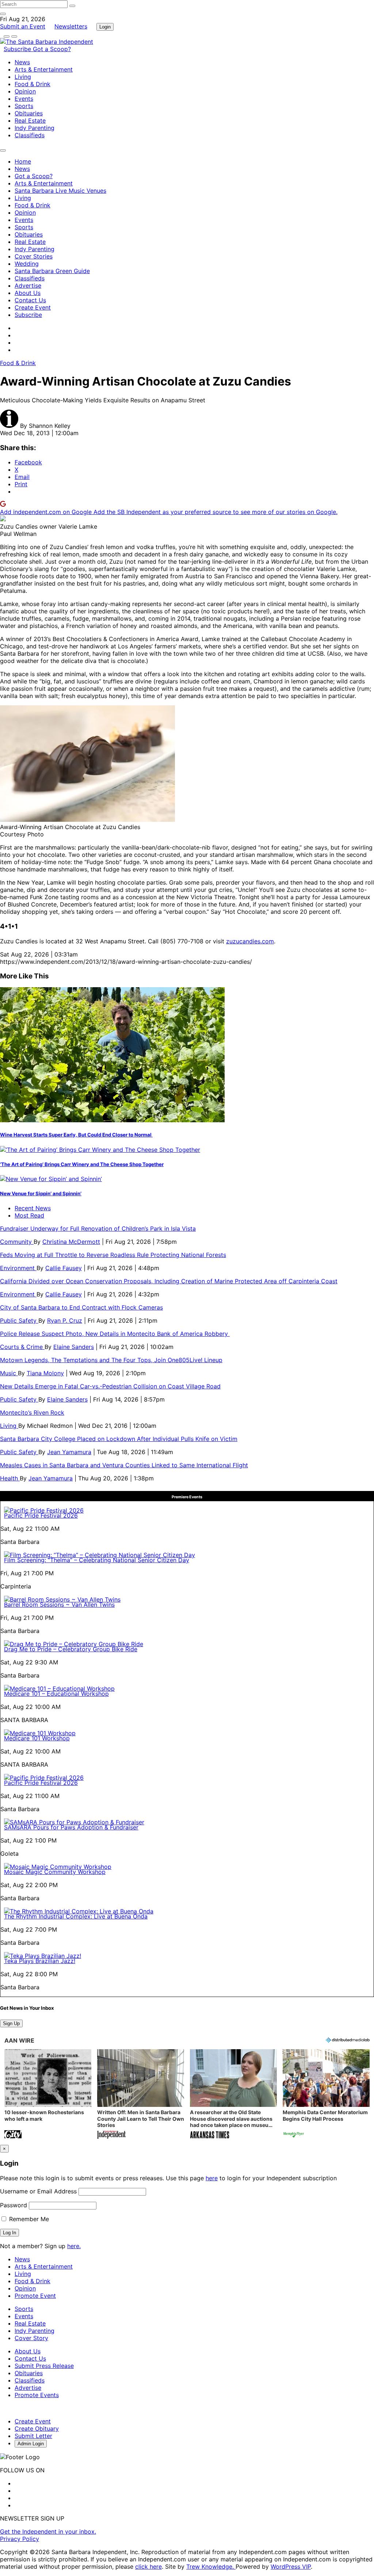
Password (14, 2205)
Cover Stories (34, 256)
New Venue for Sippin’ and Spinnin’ (41, 1193)
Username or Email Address (38, 2191)
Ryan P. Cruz (65, 1320)
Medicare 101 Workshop (37, 1738)
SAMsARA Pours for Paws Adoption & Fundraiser (71, 1827)
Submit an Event (23, 26)
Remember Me (28, 2219)
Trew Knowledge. (211, 2567)
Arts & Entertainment (44, 69)
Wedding (27, 264)
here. (74, 2246)
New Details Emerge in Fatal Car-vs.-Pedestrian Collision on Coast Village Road (110, 1386)
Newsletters (71, 26)
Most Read (29, 1215)
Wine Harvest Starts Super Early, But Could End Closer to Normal (76, 1135)
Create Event (33, 307)
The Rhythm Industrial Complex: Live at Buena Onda (76, 1916)
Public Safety (19, 1320)
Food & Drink (33, 84)
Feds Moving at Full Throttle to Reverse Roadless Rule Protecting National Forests (113, 1255)
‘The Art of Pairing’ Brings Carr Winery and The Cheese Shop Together (82, 1164)
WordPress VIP (291, 2567)
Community (17, 1242)
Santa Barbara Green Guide (52, 271)
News (22, 62)
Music (9, 1373)
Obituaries (29, 113)
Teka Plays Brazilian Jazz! (40, 1961)
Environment (18, 1268)
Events (24, 99)
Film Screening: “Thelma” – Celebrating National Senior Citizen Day (97, 1560)
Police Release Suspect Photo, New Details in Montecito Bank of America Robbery (115, 1334)
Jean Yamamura (69, 1452)
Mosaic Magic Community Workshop (55, 1872)
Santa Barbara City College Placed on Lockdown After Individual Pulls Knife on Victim (119, 1439)
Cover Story (31, 2338)
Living (23, 77)
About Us (28, 293)
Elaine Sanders (74, 1347)
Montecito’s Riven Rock (32, 1412)
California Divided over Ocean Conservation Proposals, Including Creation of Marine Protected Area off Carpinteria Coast (169, 1281)
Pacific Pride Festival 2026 (41, 1515)
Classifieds (30, 135)
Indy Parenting (35, 128)
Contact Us (30, 300)
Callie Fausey (64, 1268)
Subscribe (18, 49)
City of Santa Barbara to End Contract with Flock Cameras (81, 1307)
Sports (24, 106)
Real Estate (30, 120)
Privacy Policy (20, 2539)
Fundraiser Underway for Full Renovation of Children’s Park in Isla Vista (98, 1228)
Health (10, 1478)
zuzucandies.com (250, 941)
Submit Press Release (44, 2366)
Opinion (25, 91)
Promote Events (37, 2395)
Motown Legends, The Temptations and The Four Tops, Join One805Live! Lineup (111, 1360)
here (212, 2178)
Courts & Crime (22, 1347)
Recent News (33, 1208)
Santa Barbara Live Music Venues (60, 191)
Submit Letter (33, 2436)
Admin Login (31, 2444)
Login (105, 27)
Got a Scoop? (52, 49)
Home (23, 161)
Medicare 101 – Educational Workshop (56, 1694)
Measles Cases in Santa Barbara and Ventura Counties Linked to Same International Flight (124, 1465)
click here (148, 2567)
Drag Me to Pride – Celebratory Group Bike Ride (71, 1649)
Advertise (28, 285)
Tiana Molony (45, 1373)
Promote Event (35, 2296)
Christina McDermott (71, 1242)
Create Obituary (37, 2429)
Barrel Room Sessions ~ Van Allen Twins (59, 1605)
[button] (48, 2095)
